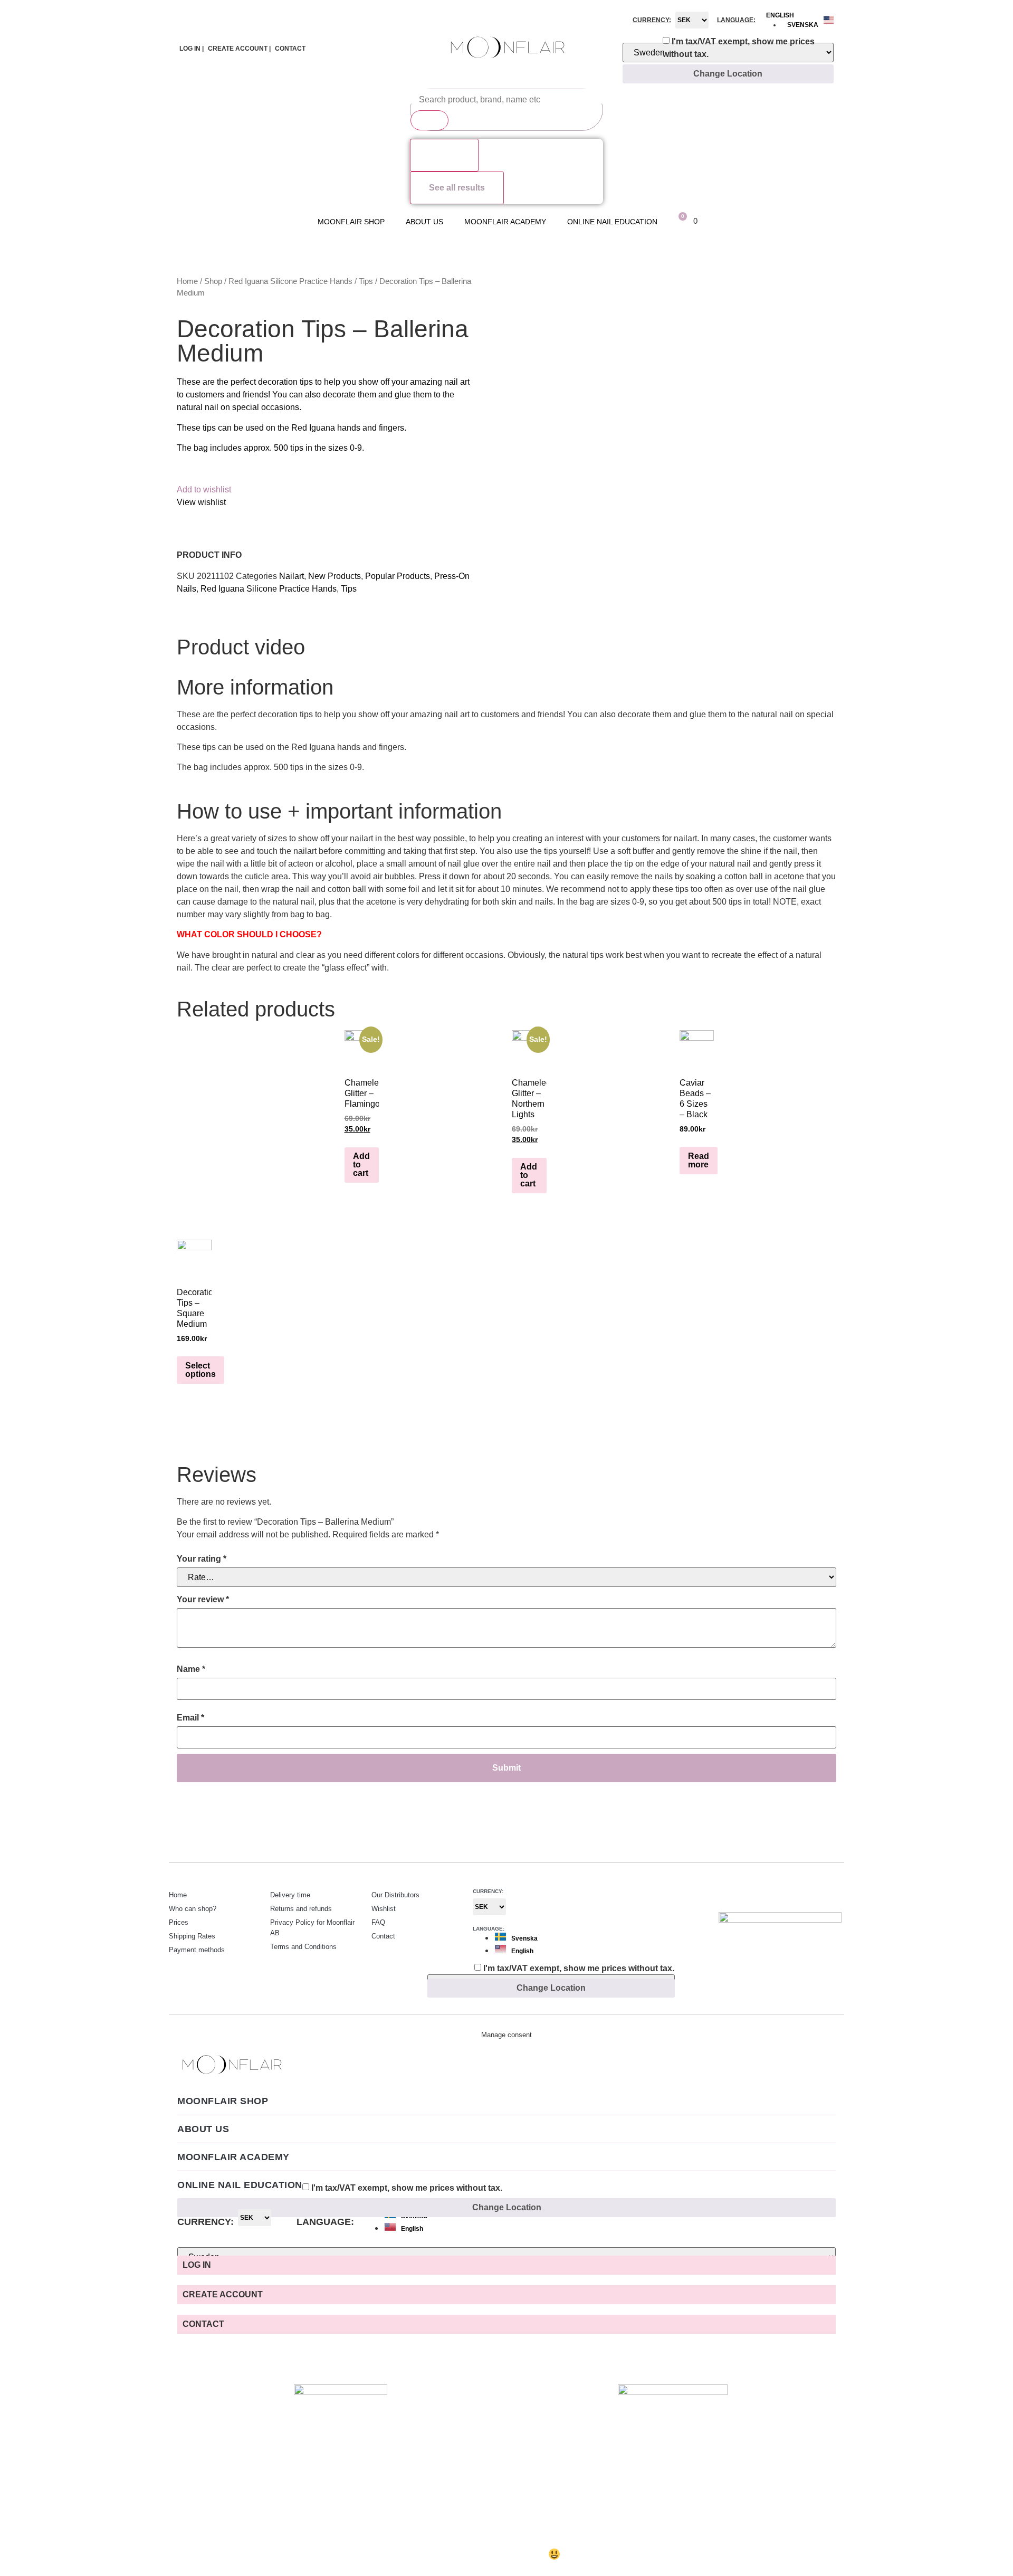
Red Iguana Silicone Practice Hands (290, 281)
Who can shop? (193, 1909)
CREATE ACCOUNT (223, 2294)
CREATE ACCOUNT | (239, 49)
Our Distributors (395, 1895)
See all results (457, 188)
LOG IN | (192, 49)
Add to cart (361, 1165)
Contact (383, 1936)
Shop (213, 281)
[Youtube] (834, 1894)
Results (444, 155)
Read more (699, 1160)
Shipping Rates (192, 1936)
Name (191, 1669)
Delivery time (290, 1895)
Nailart (292, 576)
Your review (203, 1599)
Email (190, 1718)
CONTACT (290, 49)
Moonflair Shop (351, 222)
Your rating (202, 1559)
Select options (200, 1370)
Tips (366, 281)
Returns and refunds (301, 1909)
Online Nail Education (612, 222)
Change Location (728, 74)
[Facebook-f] (813, 1894)
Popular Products (398, 576)
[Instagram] (791, 1894)
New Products (335, 576)
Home (187, 281)
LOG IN (197, 2265)
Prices (179, 1922)
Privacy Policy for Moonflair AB (312, 1928)
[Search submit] (429, 120)
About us (424, 222)
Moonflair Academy (505, 222)
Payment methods (197, 1950)
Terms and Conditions (303, 1947)
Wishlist (384, 1909)
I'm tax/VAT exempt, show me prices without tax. (739, 48)
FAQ (378, 1922)
